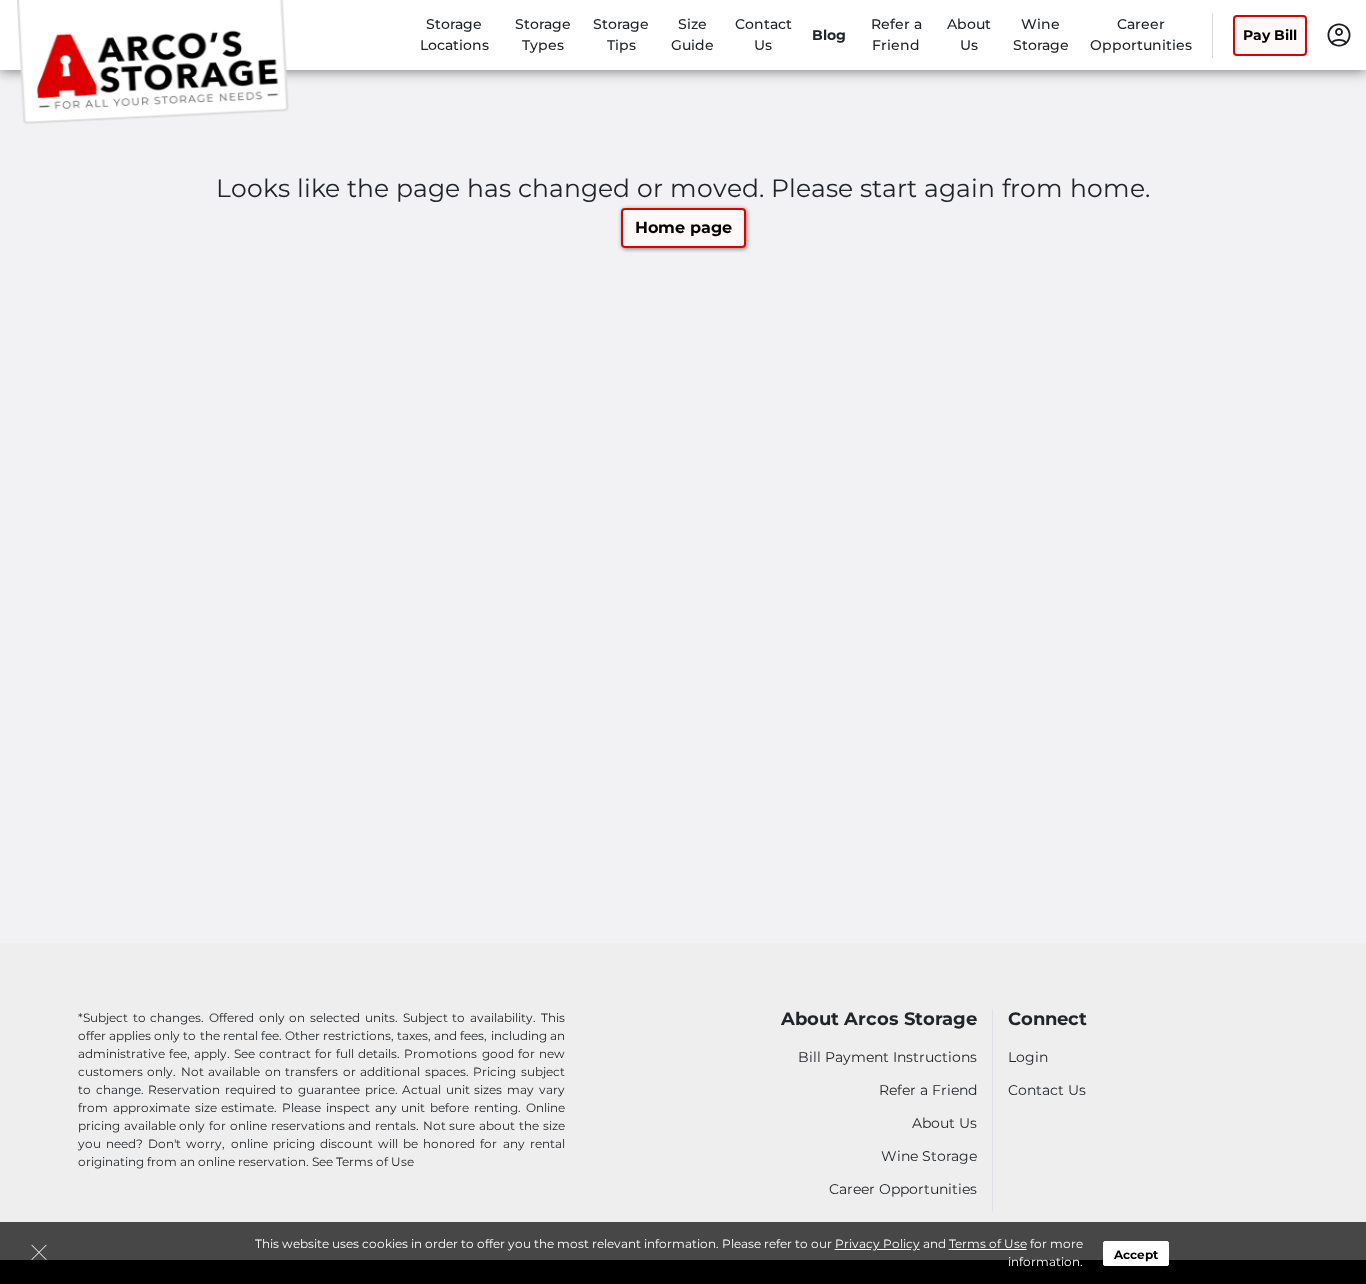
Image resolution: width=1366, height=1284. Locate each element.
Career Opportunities (903, 1189)
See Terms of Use (363, 1161)
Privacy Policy (877, 1243)
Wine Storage (929, 1156)
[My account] (1339, 34)
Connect (1047, 1019)
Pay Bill (1270, 35)
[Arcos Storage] (156, 63)
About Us (944, 1123)
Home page (683, 227)
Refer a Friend (928, 1090)
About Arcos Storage (879, 1019)
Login (1028, 1057)
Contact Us (1047, 1090)
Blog (829, 35)
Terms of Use (988, 1243)
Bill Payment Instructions (887, 1057)
